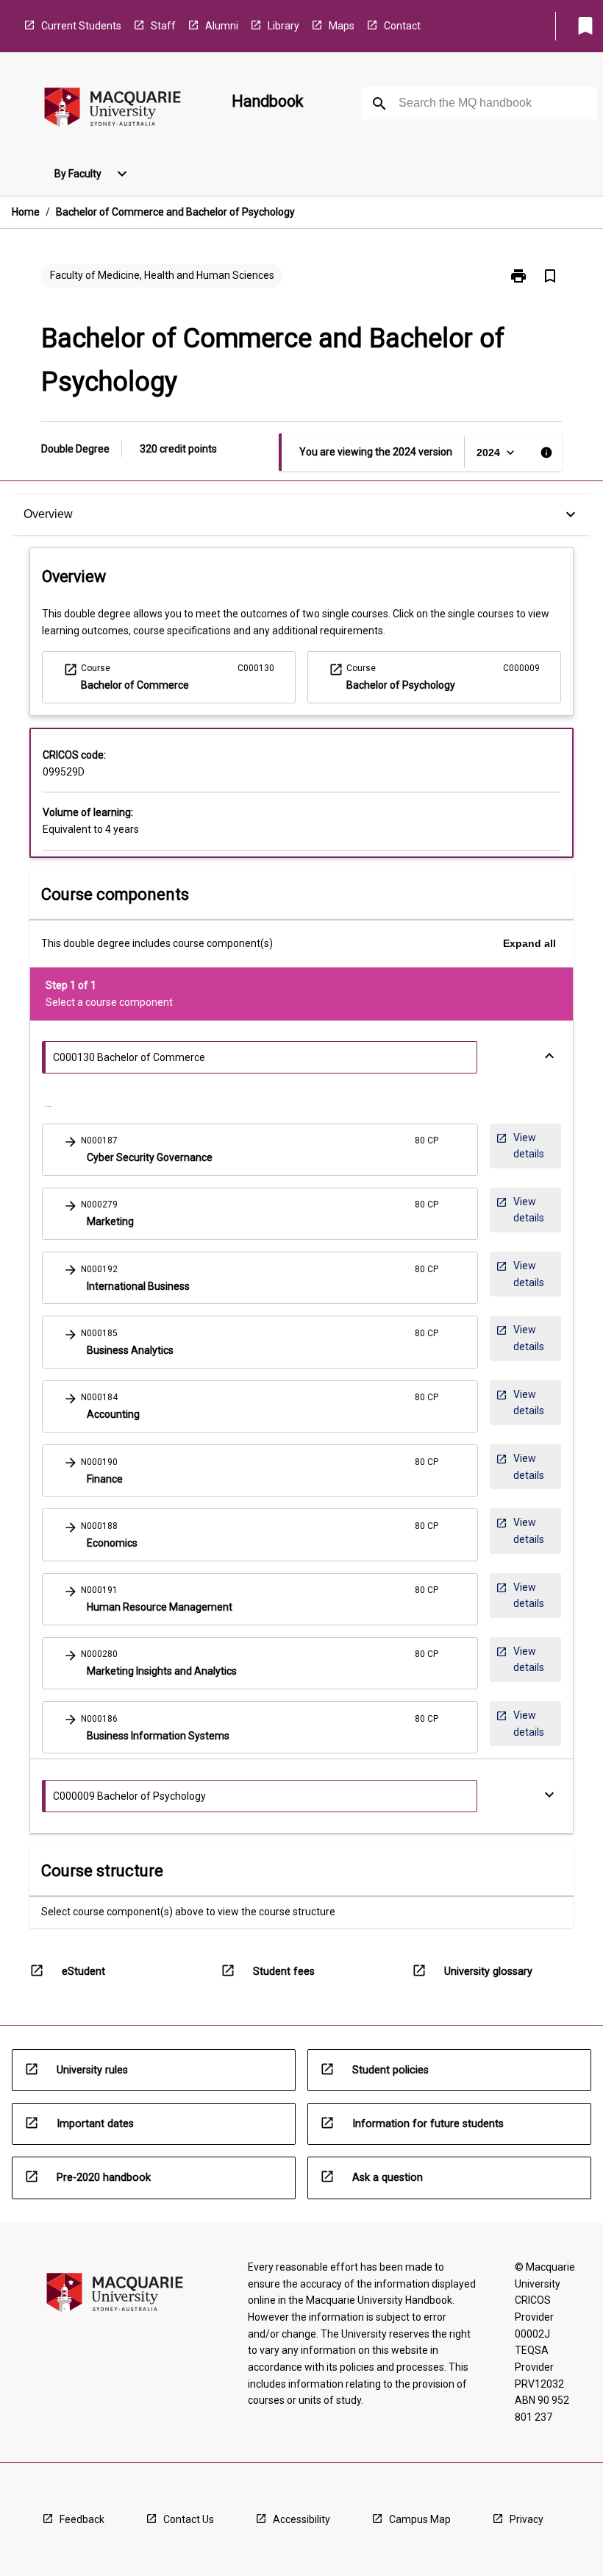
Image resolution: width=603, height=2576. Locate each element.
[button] (260, 1150)
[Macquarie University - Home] (113, 110)
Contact (402, 26)
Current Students (81, 26)
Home (26, 212)
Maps (342, 26)
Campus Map (420, 2519)
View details (523, 1150)
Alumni (222, 26)
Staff (163, 26)
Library (283, 26)
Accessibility (301, 2519)
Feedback (82, 2519)
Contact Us (189, 2519)
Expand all (529, 943)
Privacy (527, 2519)
